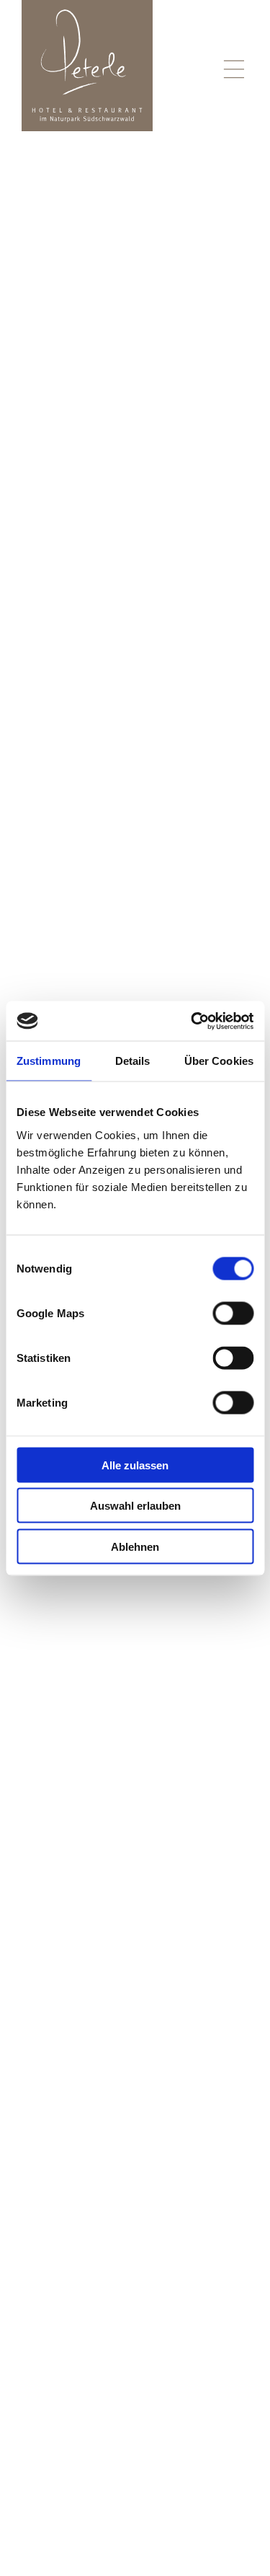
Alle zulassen (135, 1465)
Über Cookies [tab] (219, 1061)
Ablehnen (135, 1546)
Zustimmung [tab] (49, 1061)
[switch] (233, 1313)
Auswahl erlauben (135, 1506)
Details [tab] (133, 1061)
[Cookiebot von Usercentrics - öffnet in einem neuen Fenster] (192, 1021)
